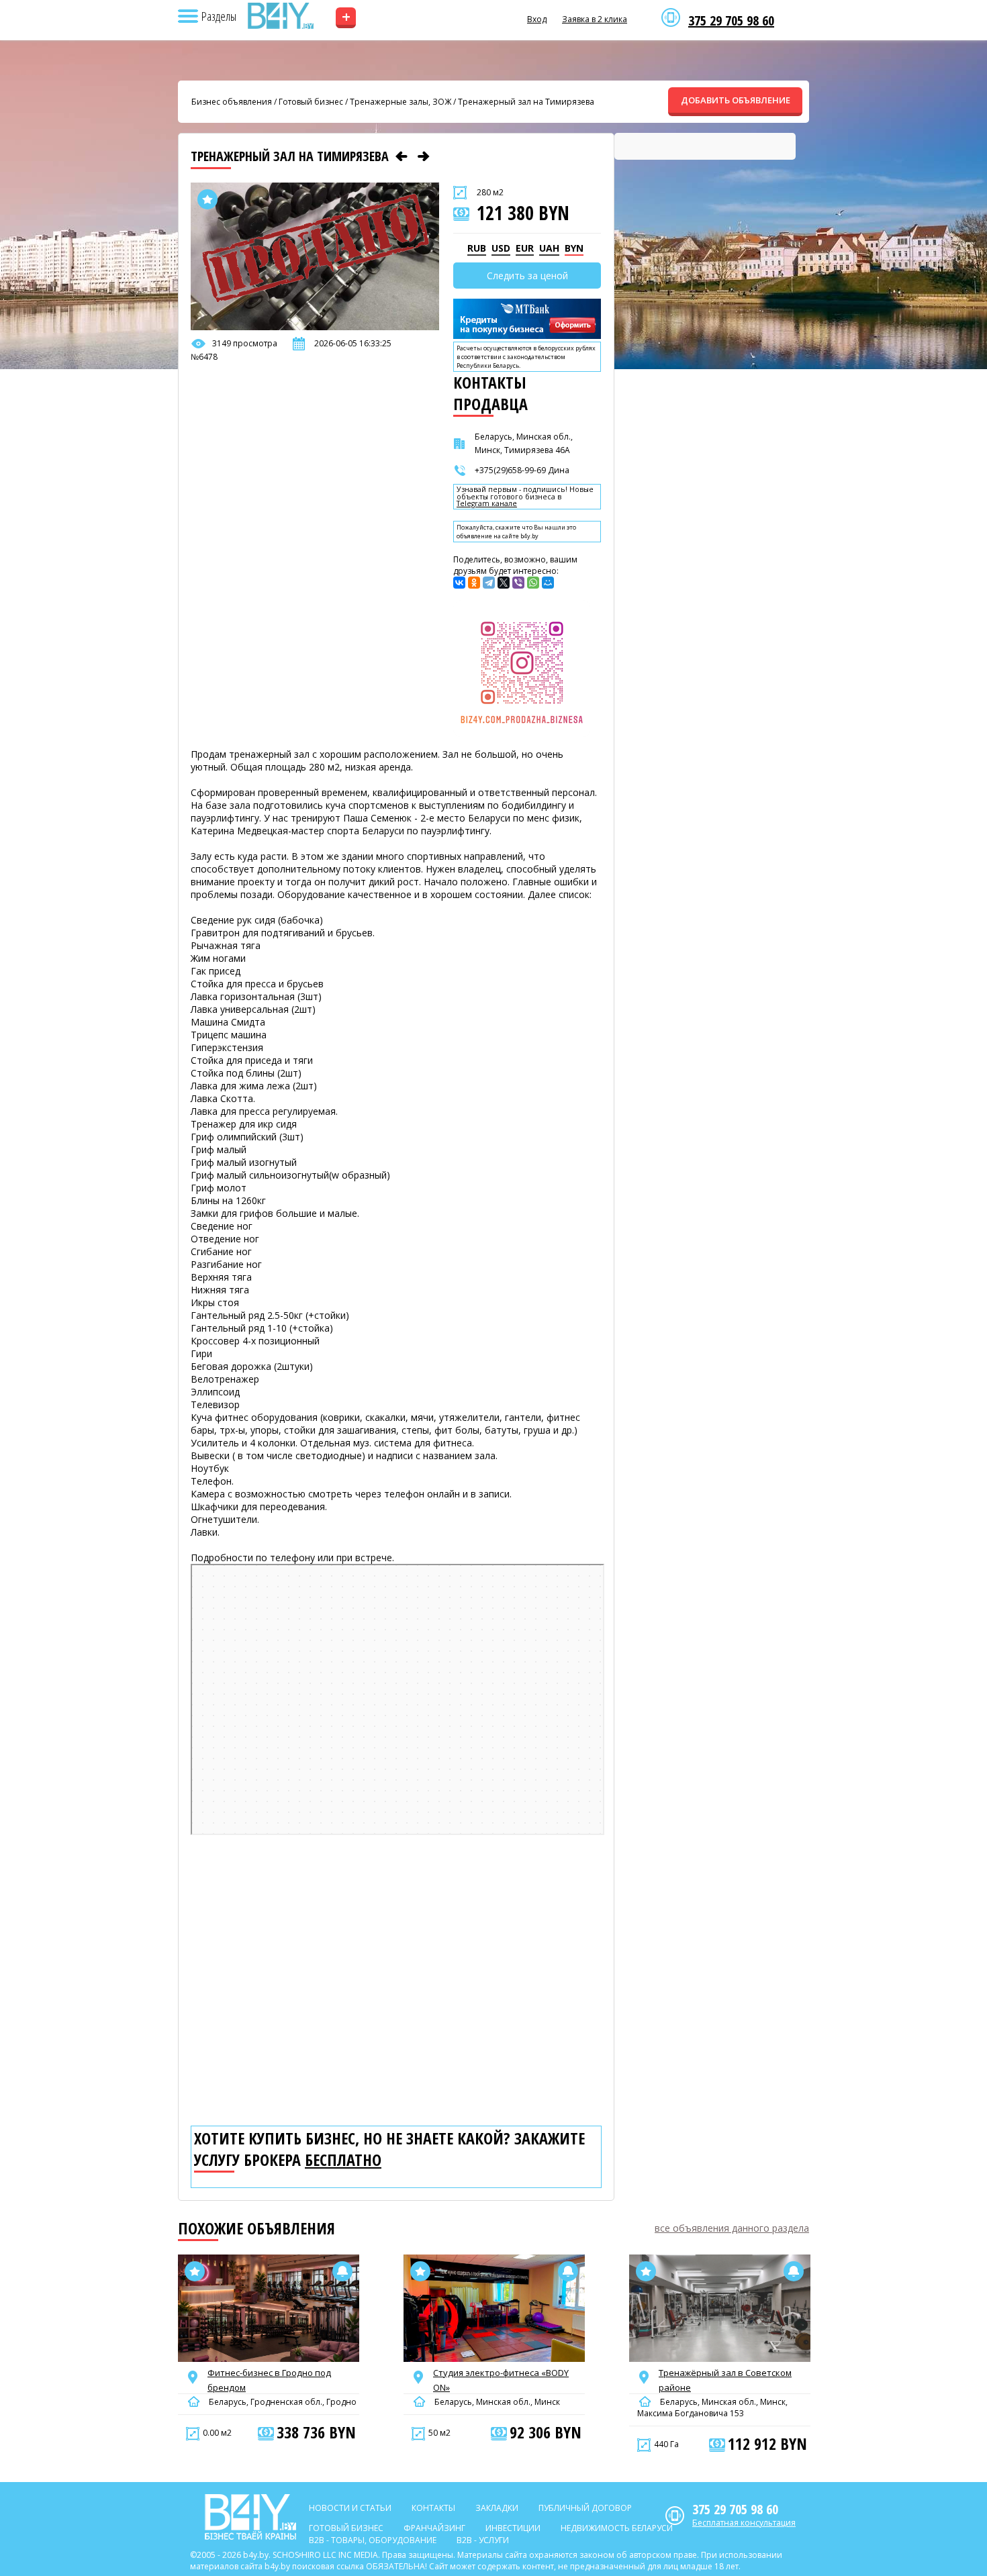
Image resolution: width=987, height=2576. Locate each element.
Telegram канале (487, 504)
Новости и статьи (350, 2508)
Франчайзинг (434, 2528)
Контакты (433, 2508)
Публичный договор (585, 2508)
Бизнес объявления (232, 102)
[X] (504, 583)
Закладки (497, 2508)
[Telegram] (489, 583)
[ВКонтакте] (459, 583)
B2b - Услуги (483, 2540)
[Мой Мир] (548, 583)
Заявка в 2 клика (595, 19)
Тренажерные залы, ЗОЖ (401, 102)
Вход (537, 19)
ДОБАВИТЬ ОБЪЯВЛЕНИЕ (736, 100)
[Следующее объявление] (424, 156)
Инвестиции (513, 2528)
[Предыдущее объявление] (402, 156)
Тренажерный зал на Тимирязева (526, 102)
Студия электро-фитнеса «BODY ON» (501, 2380)
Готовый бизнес (311, 102)
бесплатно (343, 2160)
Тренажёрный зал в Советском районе (725, 2380)
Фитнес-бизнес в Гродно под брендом (269, 2380)
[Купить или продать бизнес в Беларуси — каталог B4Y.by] (280, 16)
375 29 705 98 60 (731, 21)
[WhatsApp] (533, 583)
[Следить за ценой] (342, 2271)
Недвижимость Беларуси (617, 2528)
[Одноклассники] (474, 583)
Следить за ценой (527, 276)
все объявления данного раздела (732, 2228)
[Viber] (518, 583)
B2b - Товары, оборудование (373, 2540)
